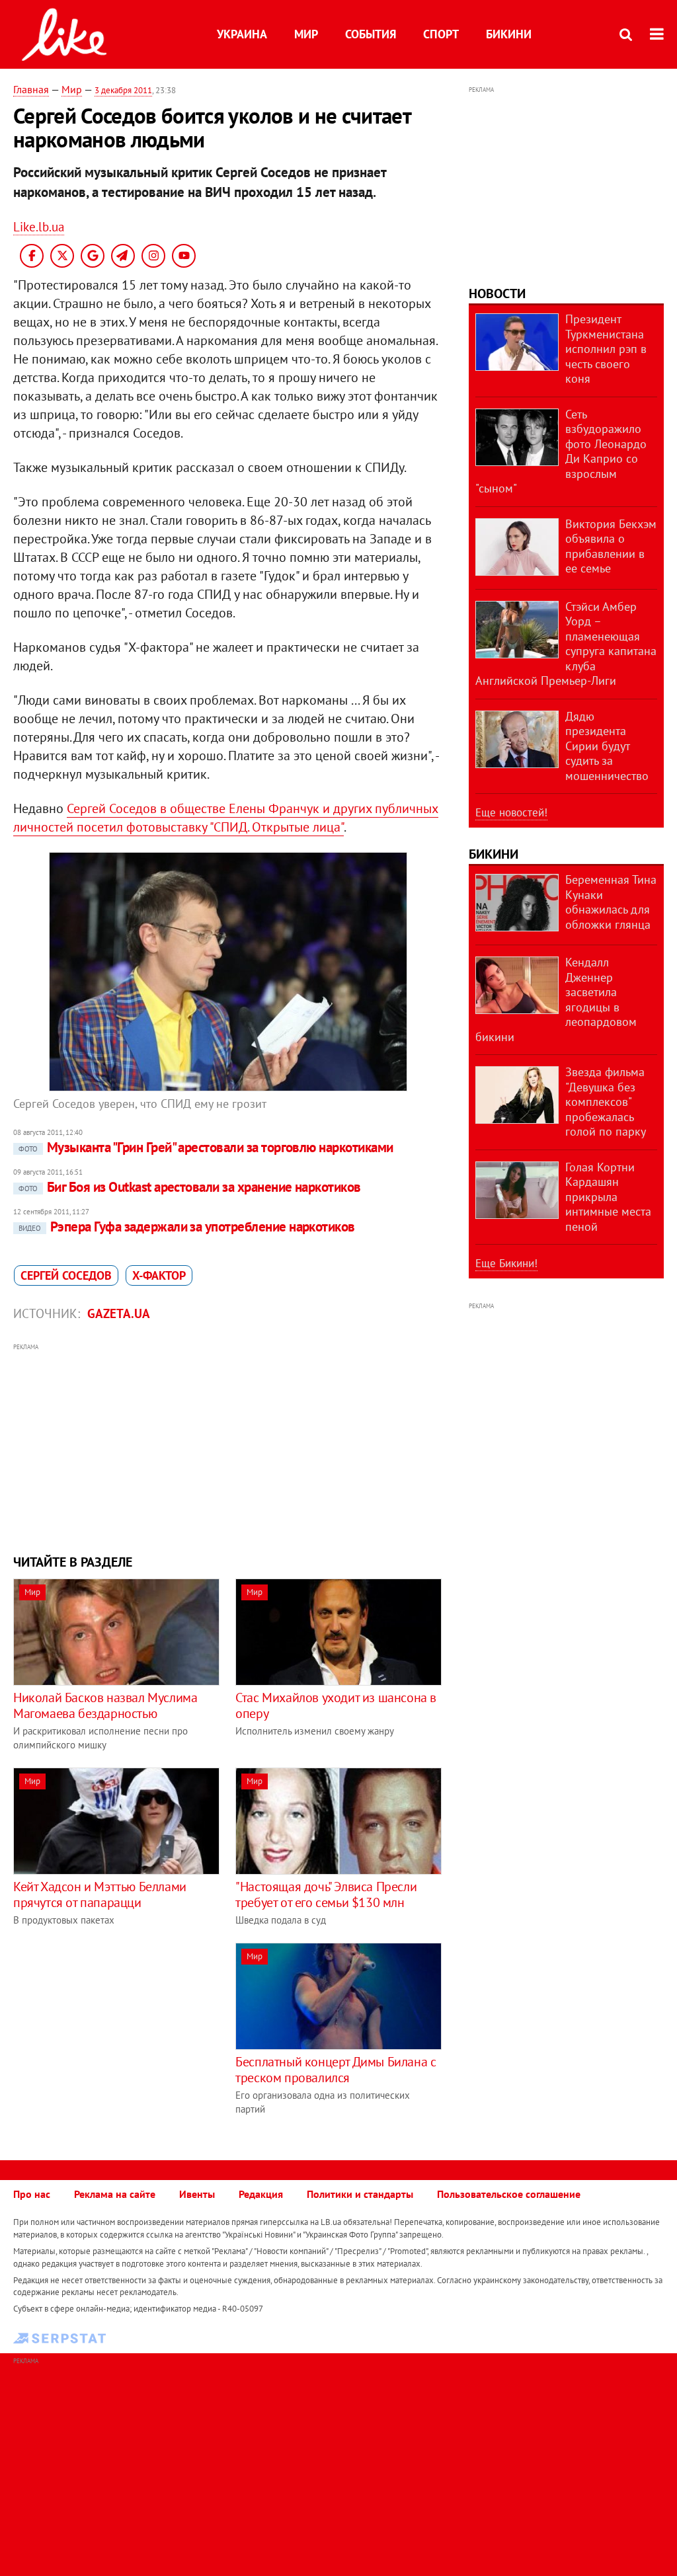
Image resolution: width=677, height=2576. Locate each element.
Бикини (509, 34)
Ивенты (197, 2194)
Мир (306, 34)
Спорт (441, 34)
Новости (497, 293)
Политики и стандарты (360, 2194)
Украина (242, 34)
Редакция (261, 2194)
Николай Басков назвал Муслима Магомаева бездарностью (105, 1705)
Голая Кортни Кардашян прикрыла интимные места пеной (608, 1197)
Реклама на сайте (115, 2194)
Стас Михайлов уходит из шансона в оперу (336, 1705)
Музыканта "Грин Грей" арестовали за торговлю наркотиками (206, 1147)
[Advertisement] (228, 1447)
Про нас (32, 2194)
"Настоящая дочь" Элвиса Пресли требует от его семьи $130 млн (326, 1894)
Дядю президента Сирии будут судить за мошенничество (607, 746)
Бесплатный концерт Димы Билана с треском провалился (336, 2070)
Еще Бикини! (506, 1263)
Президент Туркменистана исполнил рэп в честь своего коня (606, 349)
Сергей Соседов (66, 1275)
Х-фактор (159, 1275)
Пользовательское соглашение (509, 2194)
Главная (31, 89)
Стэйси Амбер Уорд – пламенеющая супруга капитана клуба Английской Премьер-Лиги (566, 644)
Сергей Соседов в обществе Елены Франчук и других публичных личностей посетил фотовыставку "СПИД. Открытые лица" (226, 818)
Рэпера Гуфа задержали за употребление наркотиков (187, 1227)
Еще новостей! (511, 812)
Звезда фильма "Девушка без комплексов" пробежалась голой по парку (606, 1102)
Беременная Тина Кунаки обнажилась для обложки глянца (611, 902)
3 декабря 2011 (123, 90)
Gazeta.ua (119, 1313)
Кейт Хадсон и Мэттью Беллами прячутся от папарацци (100, 1894)
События (371, 34)
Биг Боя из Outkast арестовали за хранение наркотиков (190, 1187)
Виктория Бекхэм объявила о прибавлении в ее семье (611, 546)
